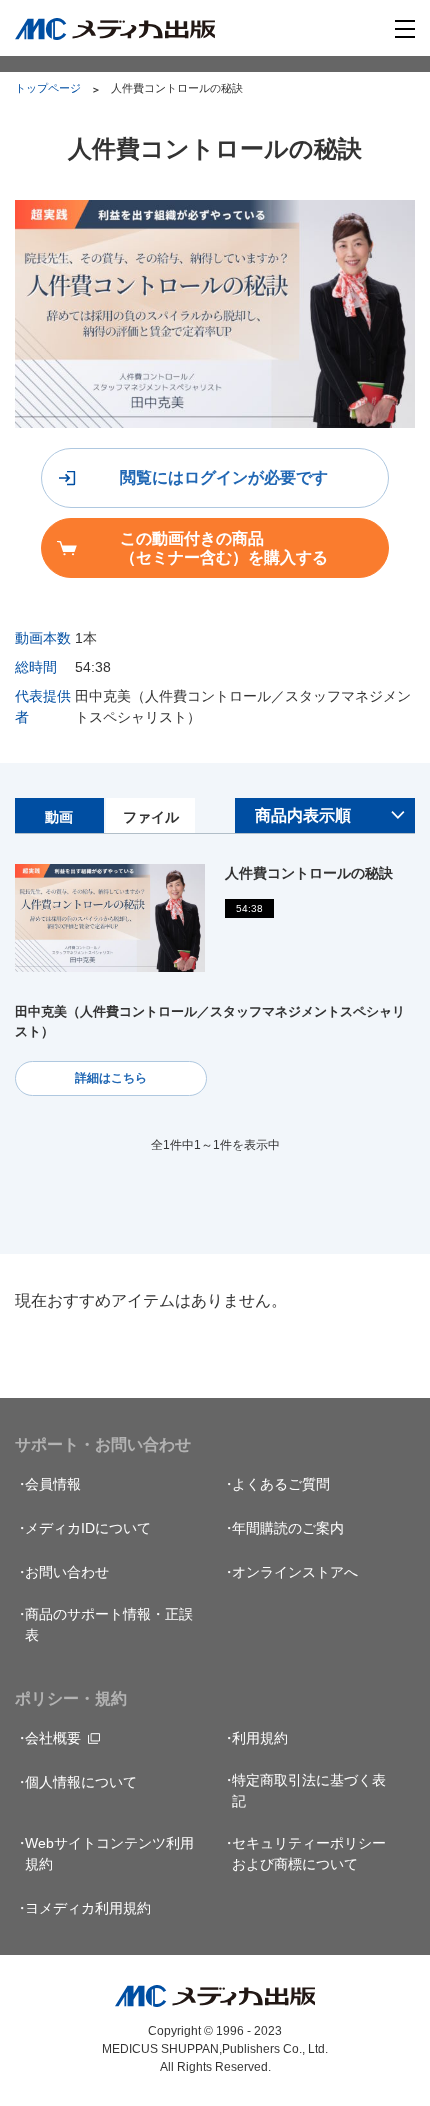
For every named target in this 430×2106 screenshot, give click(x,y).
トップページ (48, 88)
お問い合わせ (67, 1572)
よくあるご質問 (281, 1484)
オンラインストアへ (295, 1572)
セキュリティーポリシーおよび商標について (309, 1853)
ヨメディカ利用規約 (88, 1908)
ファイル (151, 817)
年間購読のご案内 (288, 1528)
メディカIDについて (88, 1528)
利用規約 (260, 1738)
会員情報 (53, 1484)
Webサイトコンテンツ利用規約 (109, 1853)
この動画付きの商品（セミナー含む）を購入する (224, 548)
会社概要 (53, 1738)
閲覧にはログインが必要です (224, 477)
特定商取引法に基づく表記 (309, 1790)
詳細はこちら (111, 1078)
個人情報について (81, 1782)
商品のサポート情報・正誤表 (109, 1624)
